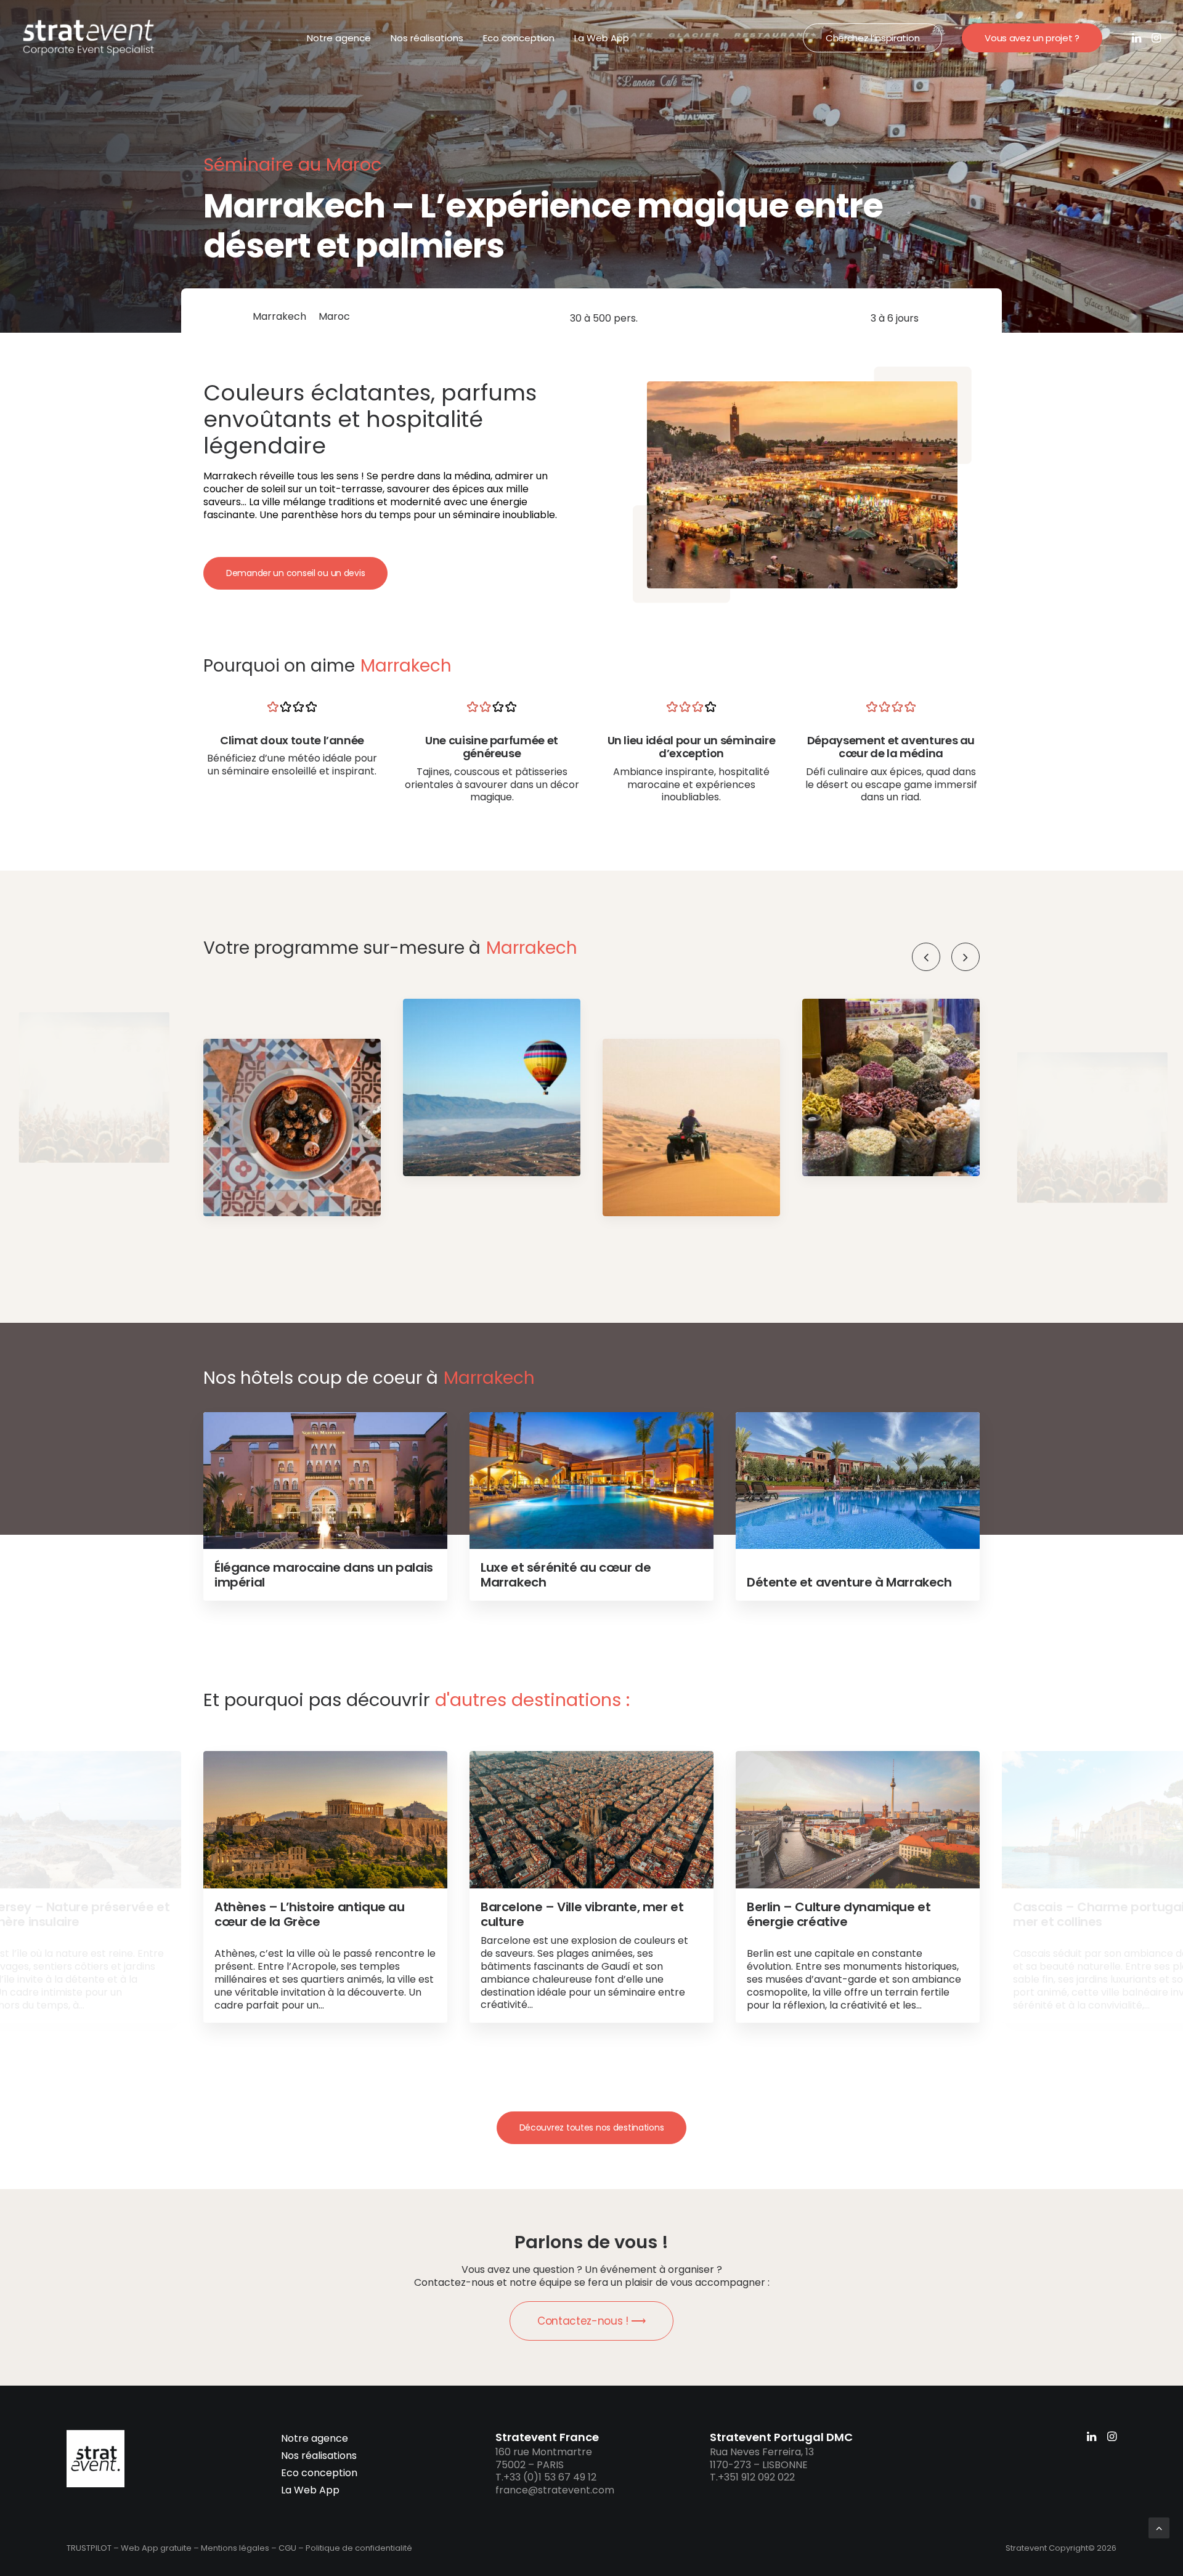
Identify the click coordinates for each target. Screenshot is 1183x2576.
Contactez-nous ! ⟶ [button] (591, 2321)
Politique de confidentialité (359, 2548)
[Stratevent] (89, 38)
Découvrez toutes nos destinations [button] (592, 2127)
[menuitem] (339, 38)
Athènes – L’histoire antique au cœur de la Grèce (310, 1914)
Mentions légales (235, 2548)
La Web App (602, 38)
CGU (287, 2548)
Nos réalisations (427, 38)
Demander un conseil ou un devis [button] (295, 573)
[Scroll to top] (1159, 2527)
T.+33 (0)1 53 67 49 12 (546, 2477)
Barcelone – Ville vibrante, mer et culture (582, 1914)
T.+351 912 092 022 (752, 2477)
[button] (1138, 38)
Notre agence (339, 38)
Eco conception (519, 38)
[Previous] (926, 957)
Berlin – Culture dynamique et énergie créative (839, 1914)
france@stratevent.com (555, 2490)
